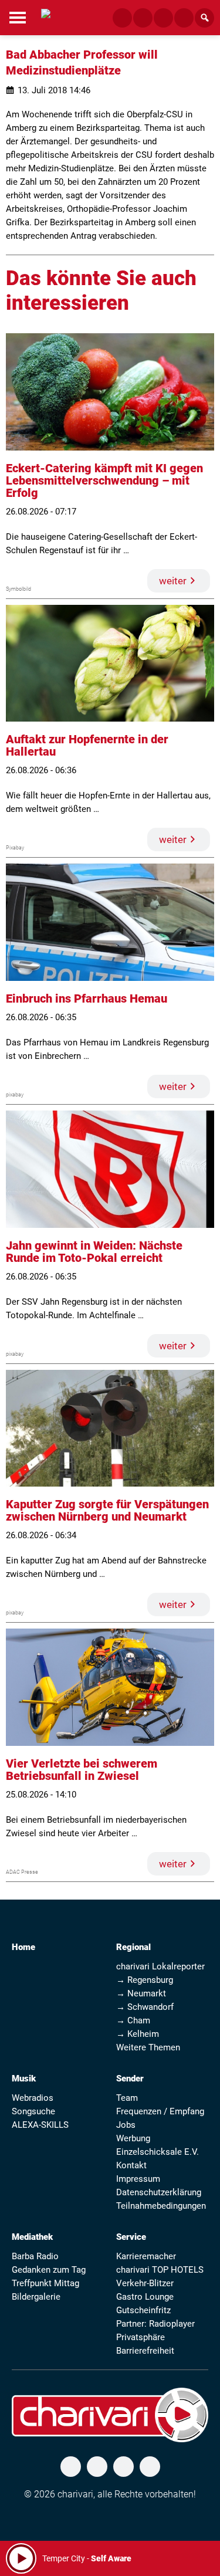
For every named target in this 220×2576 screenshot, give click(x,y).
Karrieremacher (146, 2256)
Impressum (138, 2179)
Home (23, 1947)
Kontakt (131, 2165)
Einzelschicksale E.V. (158, 2152)
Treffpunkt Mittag (45, 2283)
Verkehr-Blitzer (145, 2283)
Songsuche (33, 2111)
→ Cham (133, 2020)
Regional (133, 1947)
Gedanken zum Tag (49, 2270)
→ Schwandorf (145, 2007)
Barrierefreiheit (145, 2351)
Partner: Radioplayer (155, 2324)
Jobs (126, 2125)
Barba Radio (35, 2256)
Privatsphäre (141, 2337)
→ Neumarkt (141, 1993)
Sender (130, 2079)
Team (127, 2098)
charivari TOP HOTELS (160, 2270)
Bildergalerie (36, 2297)
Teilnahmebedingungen (161, 2206)
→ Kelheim (138, 2034)
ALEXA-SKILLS (40, 2125)
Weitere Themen (148, 2047)
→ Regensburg (145, 1980)
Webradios (33, 2098)
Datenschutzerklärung (159, 2192)
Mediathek (32, 2237)
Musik (24, 2079)
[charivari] (46, 16)
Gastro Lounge (145, 2297)
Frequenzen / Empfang (160, 2111)
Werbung (133, 2138)
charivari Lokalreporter (160, 1966)
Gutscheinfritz (143, 2310)
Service (131, 2237)
